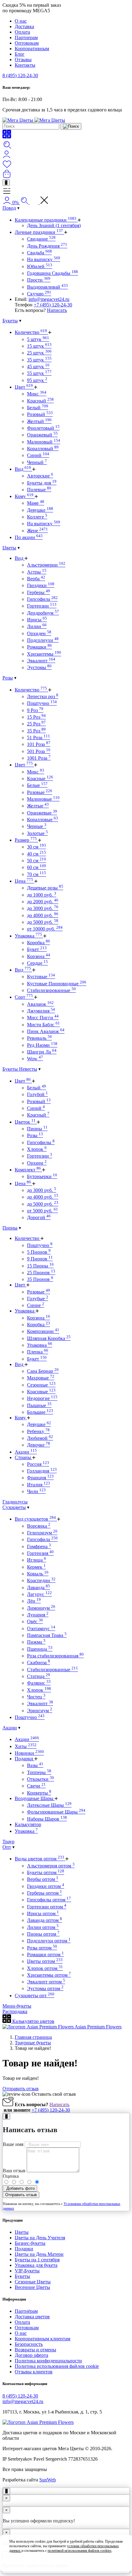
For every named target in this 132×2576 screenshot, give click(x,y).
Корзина (39, 956)
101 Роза (39, 744)
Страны (23, 1457)
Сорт (24, 997)
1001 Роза (39, 758)
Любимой (40, 1438)
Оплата (22, 32)
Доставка (24, 26)
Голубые (38, 1299)
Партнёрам (26, 2311)
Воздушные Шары (35, 1798)
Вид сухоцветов (35, 1519)
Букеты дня (42, 483)
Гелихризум (42, 1533)
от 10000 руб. (45, 929)
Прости (39, 280)
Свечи (36, 1786)
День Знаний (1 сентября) (54, 225)
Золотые (37, 833)
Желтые (38, 806)
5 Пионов (39, 1252)
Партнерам (26, 37)
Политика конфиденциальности (48, 2361)
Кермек (36, 1567)
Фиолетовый (43, 428)
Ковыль (38, 1574)
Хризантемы (44, 654)
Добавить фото (20, 2188)
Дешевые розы (45, 888)
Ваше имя (13, 2144)
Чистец (36, 1697)
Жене (37, 531)
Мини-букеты (17, 2006)
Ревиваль (39, 1038)
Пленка (38, 1352)
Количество (31, 332)
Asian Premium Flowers (98, 2027)
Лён (34, 1601)
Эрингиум (40, 1711)
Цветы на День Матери (39, 2254)
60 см (37, 867)
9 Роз (35, 710)
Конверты (39, 1793)
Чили (36, 1491)
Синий (38, 455)
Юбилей (40, 266)
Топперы (39, 1772)
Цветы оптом (45, 1961)
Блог (20, 54)
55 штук (39, 373)
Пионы (37, 1129)
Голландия (42, 1471)
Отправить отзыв (21, 2089)
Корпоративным (32, 49)
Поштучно (42, 703)
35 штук (39, 360)
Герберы (39, 592)
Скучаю (39, 294)
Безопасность (29, 2344)
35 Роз (36, 731)
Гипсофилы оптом (49, 1900)
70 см (37, 874)
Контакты (25, 65)
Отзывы (23, 60)
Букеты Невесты (20, 1069)
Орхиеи (37, 1163)
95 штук (37, 380)
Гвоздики (41, 585)
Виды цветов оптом (39, 1859)
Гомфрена (39, 1546)
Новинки (29, 1753)
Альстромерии (46, 565)
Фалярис (39, 1683)
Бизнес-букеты (30, 2243)
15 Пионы (40, 1266)
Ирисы (37, 620)
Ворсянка (39, 1526)
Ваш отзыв (14, 2171)
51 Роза (39, 738)
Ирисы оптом (43, 1913)
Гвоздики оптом (46, 1886)
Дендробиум (43, 613)
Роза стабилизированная (55, 1656)
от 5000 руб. (43, 1211)
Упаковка (28, 936)
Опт (7, 1847)
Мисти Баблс (43, 1025)
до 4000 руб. (43, 915)
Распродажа (15, 2011)
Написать (57, 310)
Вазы (35, 1765)
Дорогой (39, 1217)
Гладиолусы (15, 1502)
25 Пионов (41, 1273)
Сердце (37, 963)
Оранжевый (42, 435)
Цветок (25, 1122)
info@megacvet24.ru (49, 299)
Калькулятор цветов (33, 2021)
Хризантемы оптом (49, 1975)
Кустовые (41, 977)
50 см (37, 861)
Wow (35, 1059)
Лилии (37, 626)
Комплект (28, 1170)
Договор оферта (31, 2355)
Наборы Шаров (47, 1819)
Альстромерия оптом (51, 1866)
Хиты (26, 1746)
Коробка (39, 943)
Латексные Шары (49, 1805)
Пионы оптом (43, 1934)
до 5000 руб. (43, 922)
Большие (40, 1412)
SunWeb (48, 2480)
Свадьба (39, 253)
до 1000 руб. (42, 895)
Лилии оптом (43, 1927)
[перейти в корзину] (7, 176)
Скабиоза (39, 1662)
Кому (24, 496)
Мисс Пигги (43, 1018)
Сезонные (41, 1385)
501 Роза (39, 751)
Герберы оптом (45, 1893)
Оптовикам (27, 43)
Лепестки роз (43, 696)
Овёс (35, 1621)
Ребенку (38, 1431)
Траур (8, 1842)
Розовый (40, 414)
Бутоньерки (42, 1176)
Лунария (38, 1615)
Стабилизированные (51, 990)
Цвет (24, 387)
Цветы (9, 548)
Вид (23, 469)
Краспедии (41, 1580)
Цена (24, 881)
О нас (21, 21)
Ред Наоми (42, 1045)
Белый (38, 408)
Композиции (43, 1331)
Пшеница (40, 1649)
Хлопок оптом (45, 1968)
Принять (66, 2562)
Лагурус (39, 1594)
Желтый (39, 421)
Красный (40, 401)
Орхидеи (39, 633)
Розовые (40, 792)
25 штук (39, 353)
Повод (9, 208)
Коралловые (43, 820)
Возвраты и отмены (35, 2350)
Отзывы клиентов (34, 2372)
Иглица (37, 1560)
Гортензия (40, 1553)
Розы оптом (42, 1948)
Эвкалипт (41, 661)
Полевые (39, 490)
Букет (37, 949)
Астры (37, 572)
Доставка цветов (32, 2317)
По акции (29, 537)
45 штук (38, 367)
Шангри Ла (42, 1052)
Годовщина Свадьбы (52, 273)
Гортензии (42, 606)
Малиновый (44, 442)
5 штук (38, 339)
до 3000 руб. (43, 908)
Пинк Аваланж (46, 1031)
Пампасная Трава (47, 1635)
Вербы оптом (43, 1879)
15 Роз (36, 717)
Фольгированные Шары (56, 1812)
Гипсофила (42, 599)
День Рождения (47, 246)
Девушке (40, 510)
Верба (36, 579)
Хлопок (37, 1149)
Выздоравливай (47, 287)
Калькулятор (28, 1824)
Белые (37, 785)
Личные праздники (39, 232)
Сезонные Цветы (33, 2282)
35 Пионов (40, 1279)
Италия (39, 1485)
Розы (8, 678)
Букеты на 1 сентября (37, 2260)
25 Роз (36, 724)
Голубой (37, 1094)
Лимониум (41, 1608)
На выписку (44, 259)
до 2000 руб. (43, 902)
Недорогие (42, 1398)
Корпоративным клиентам (43, 2339)
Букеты (10, 321)
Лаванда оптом (45, 1920)
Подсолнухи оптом (49, 1941)
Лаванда (39, 1588)
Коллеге (37, 517)
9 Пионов (40, 1259)
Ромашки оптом (45, 1954)
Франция (40, 1478)
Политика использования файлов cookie (57, 2366)
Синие (36, 1305)
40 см (37, 854)
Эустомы (39, 667)
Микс (37, 394)
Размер (26, 840)
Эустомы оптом (45, 1988)
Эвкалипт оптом (46, 1982)
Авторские (40, 476)
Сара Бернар (43, 1371)
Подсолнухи (43, 640)
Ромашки (39, 647)
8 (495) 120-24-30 (20, 75)
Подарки (25, 1759)
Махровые (41, 1378)
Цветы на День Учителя (40, 2238)
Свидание (41, 239)
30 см (37, 847)
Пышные (39, 1405)
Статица (39, 1676)
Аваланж (40, 1004)
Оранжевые (42, 813)
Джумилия (41, 1011)
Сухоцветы (14, 1507)
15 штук (39, 346)
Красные (40, 779)
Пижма (36, 1642)
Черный (37, 462)
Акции (26, 1452)
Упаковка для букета (36, 2265)
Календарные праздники (46, 220)
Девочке (39, 1445)
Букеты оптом (46, 1872)
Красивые (41, 1392)
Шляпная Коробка (49, 1338)
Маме (36, 503)
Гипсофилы (41, 1142)
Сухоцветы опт (35, 1996)
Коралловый (43, 449)
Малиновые (43, 799)
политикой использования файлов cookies (80, 2551)
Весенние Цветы (32, 2287)
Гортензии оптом (47, 1907)
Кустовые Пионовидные (57, 984)
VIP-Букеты (27, 2271)
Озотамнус (41, 1629)
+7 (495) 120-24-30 (53, 305)
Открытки (41, 1779)
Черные (37, 826)
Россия (38, 1464)
